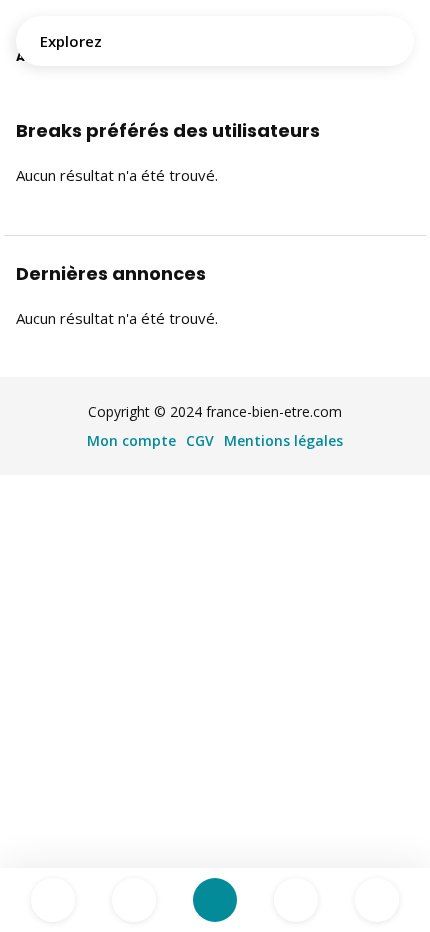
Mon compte (131, 440)
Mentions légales (283, 440)
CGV (200, 440)
